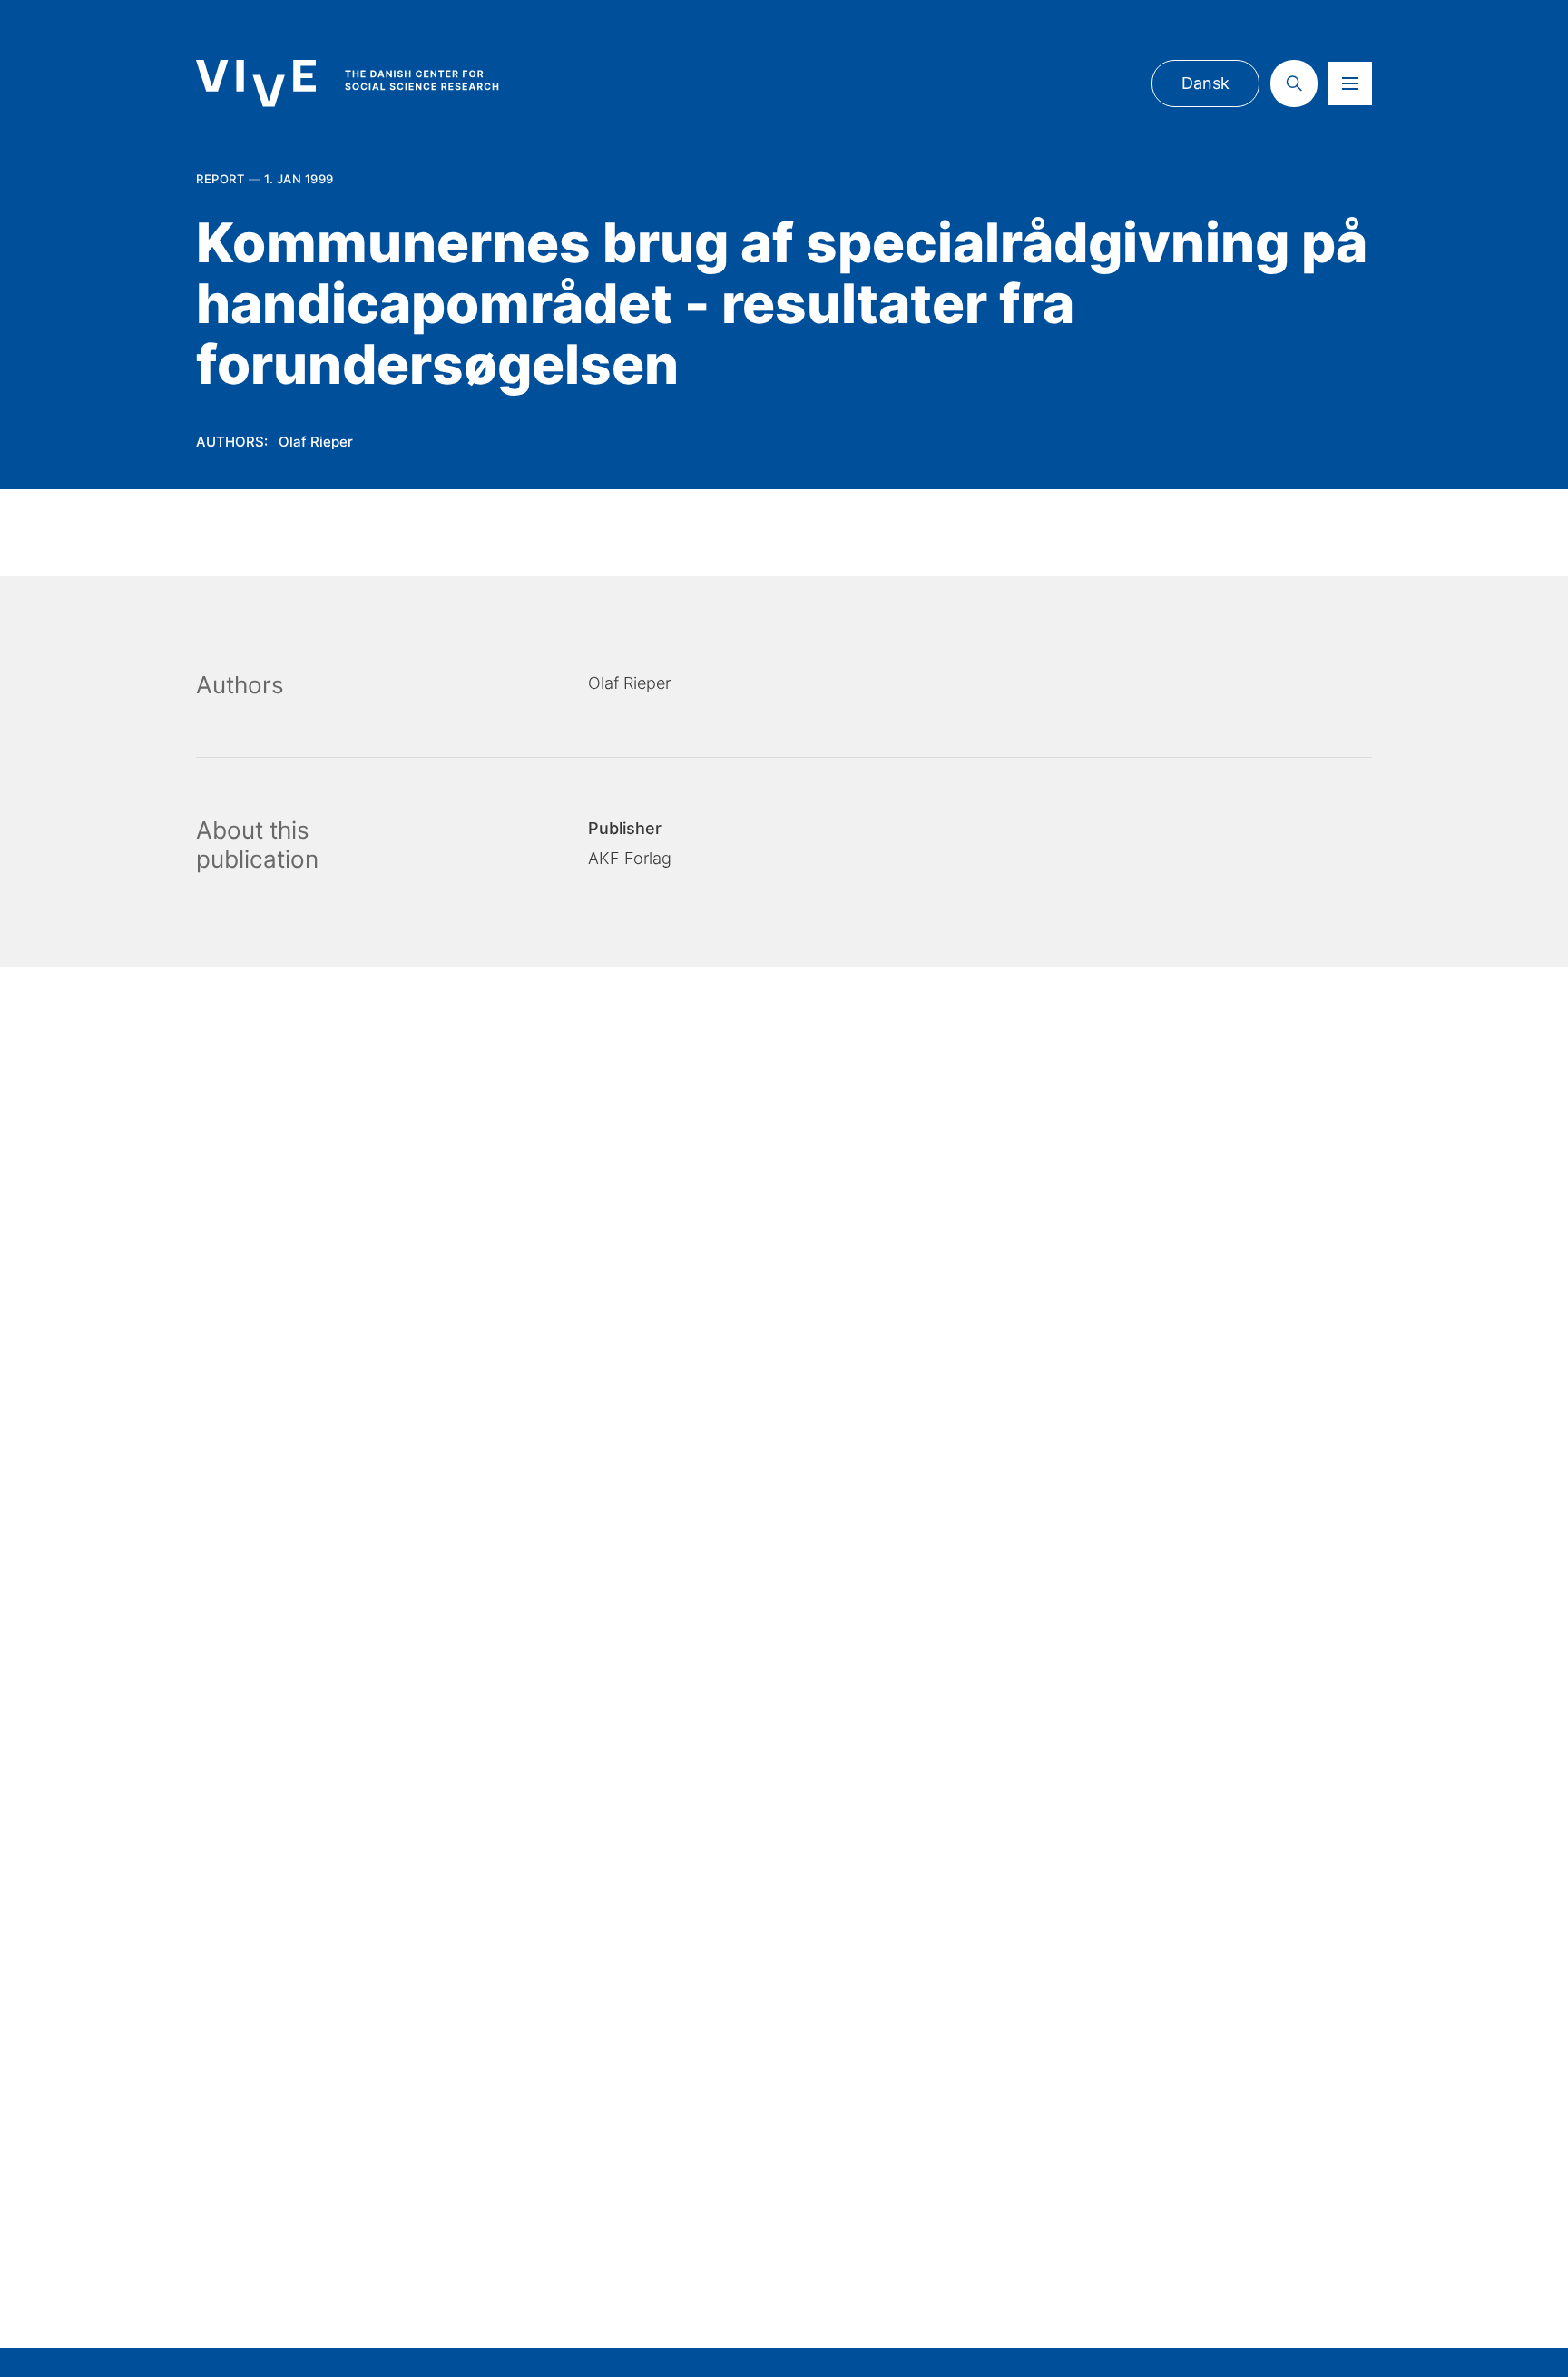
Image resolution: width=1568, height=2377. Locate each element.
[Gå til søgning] (1294, 83)
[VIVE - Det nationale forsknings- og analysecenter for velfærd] (366, 83)
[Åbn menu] (1350, 83)
